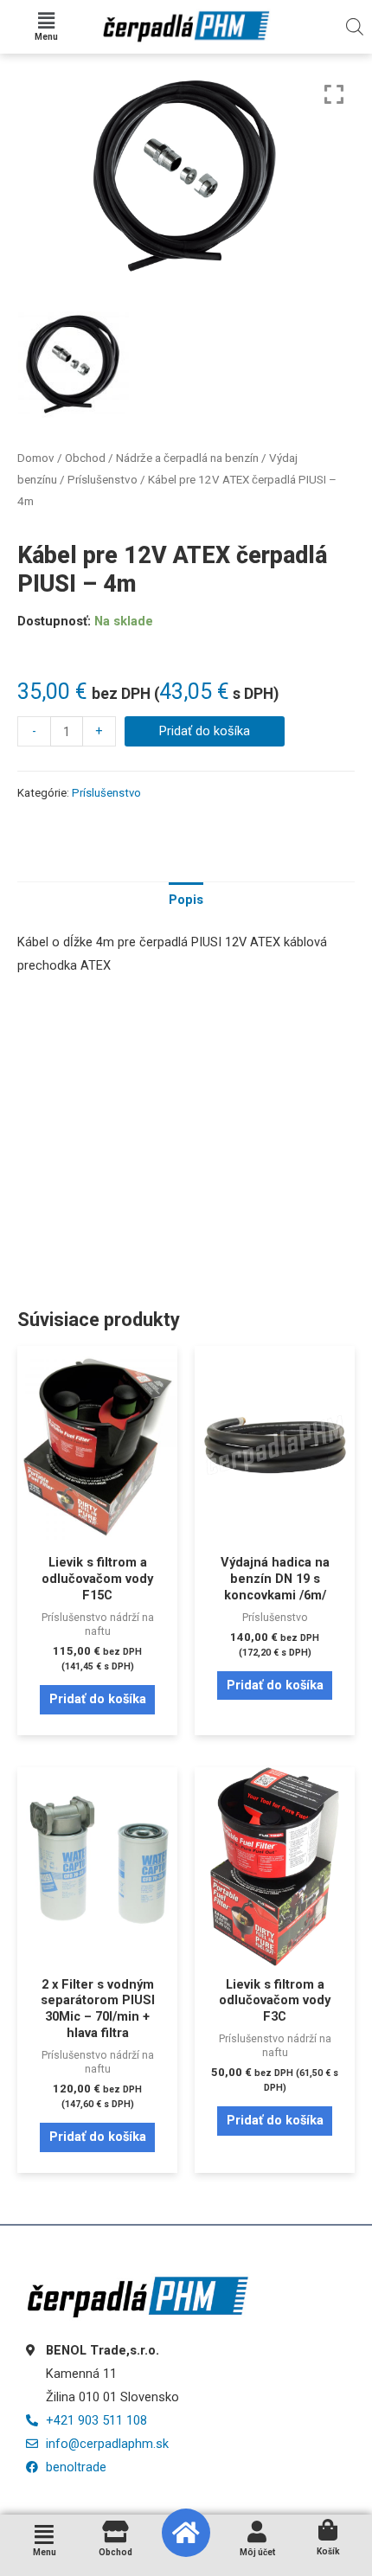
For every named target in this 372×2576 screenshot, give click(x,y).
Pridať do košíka (205, 731)
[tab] (186, 900)
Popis (186, 900)
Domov (36, 458)
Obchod (85, 458)
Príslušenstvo (103, 480)
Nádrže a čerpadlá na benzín (187, 458)
